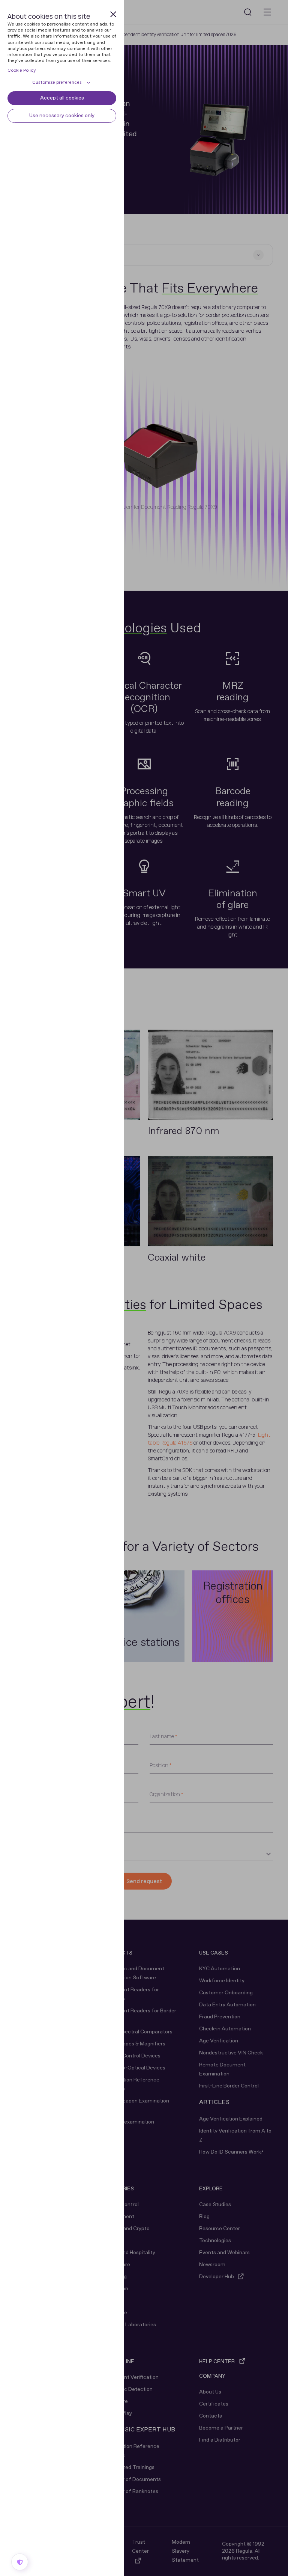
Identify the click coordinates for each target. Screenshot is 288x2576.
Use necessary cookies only (62, 116)
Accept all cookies (62, 98)
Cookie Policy (22, 71)
